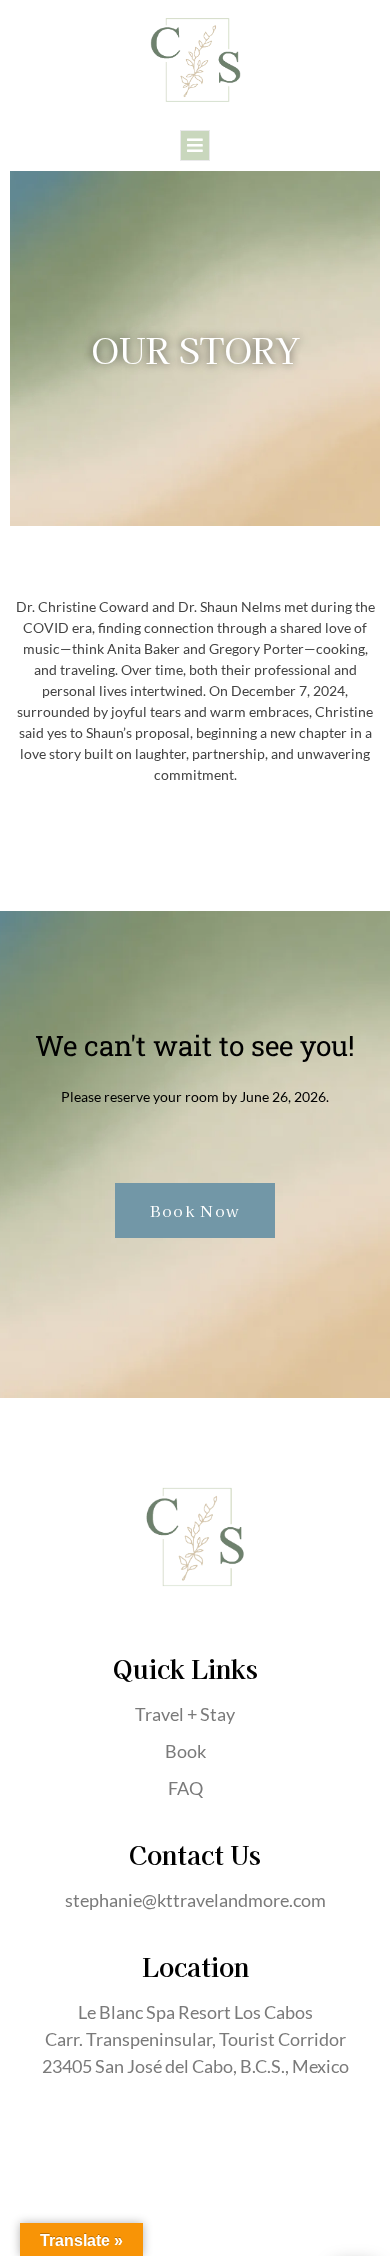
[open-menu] (195, 145)
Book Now (195, 1210)
